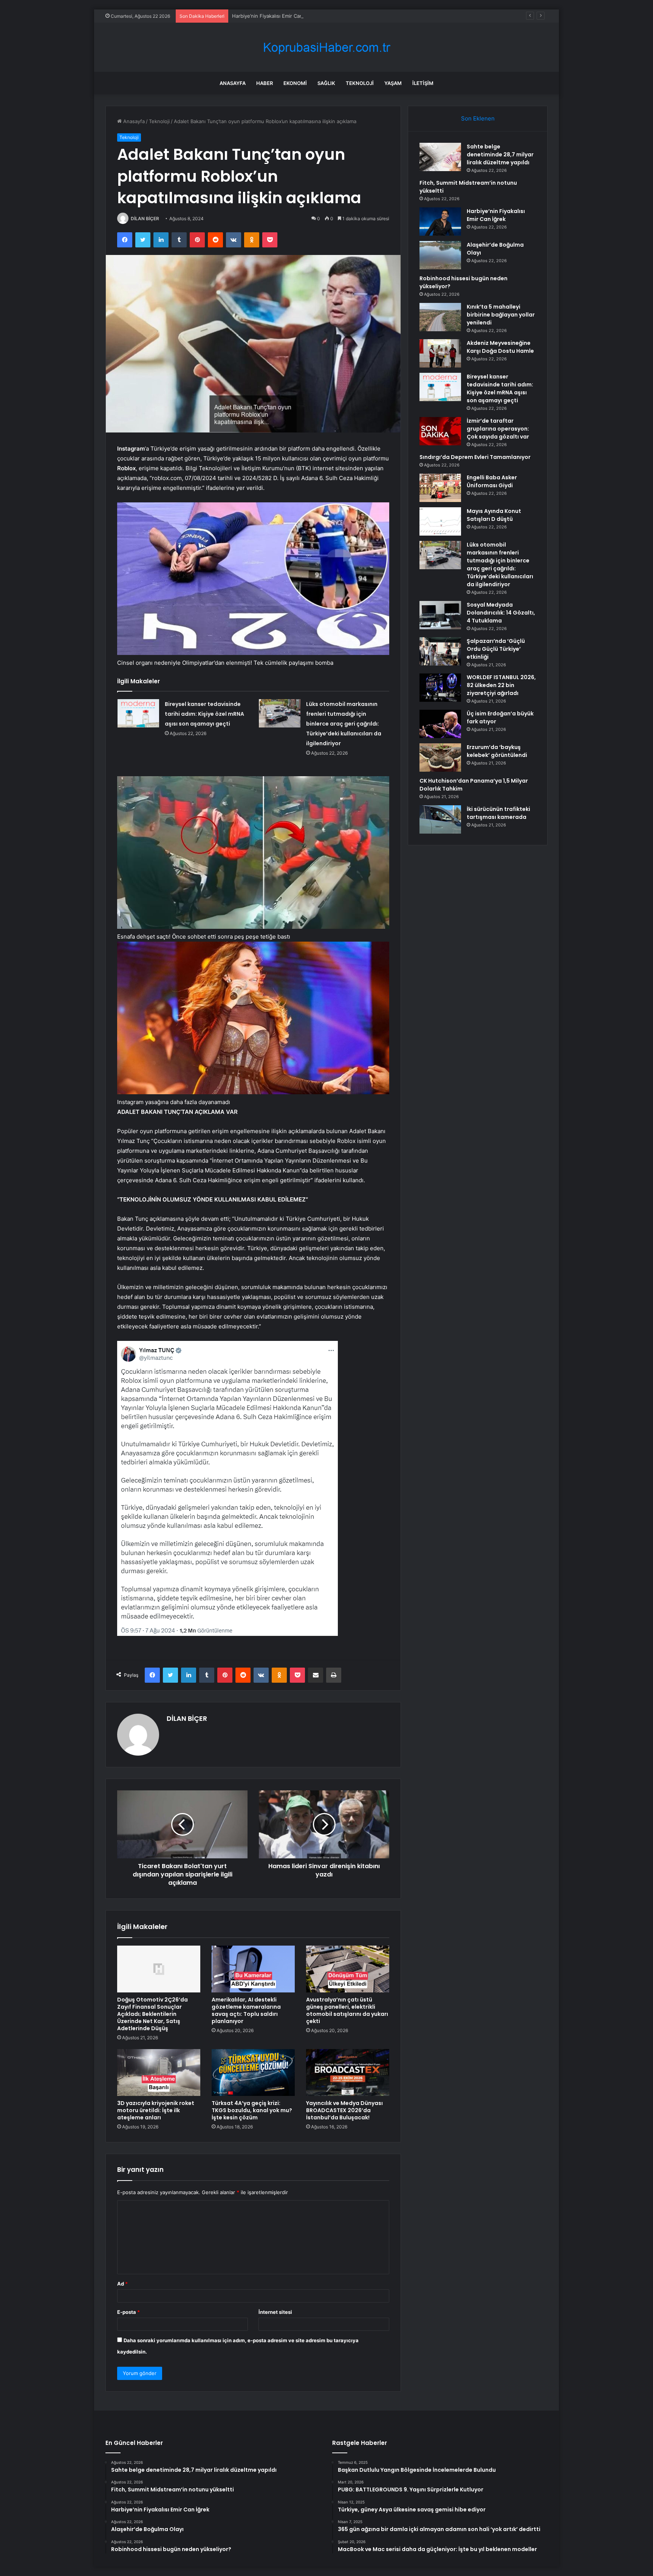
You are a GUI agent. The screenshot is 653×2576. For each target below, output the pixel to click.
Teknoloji (360, 83)
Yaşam (393, 83)
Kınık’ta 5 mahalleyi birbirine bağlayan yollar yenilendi (501, 315)
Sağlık (326, 83)
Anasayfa (233, 83)
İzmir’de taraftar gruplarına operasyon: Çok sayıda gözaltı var (498, 429)
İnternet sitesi (275, 2312)
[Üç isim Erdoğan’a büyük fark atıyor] (440, 724)
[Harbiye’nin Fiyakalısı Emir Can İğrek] (440, 222)
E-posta (128, 2312)
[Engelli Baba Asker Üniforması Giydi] (440, 488)
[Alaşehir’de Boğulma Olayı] (440, 255)
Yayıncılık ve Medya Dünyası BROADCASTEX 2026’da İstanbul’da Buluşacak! (344, 2110)
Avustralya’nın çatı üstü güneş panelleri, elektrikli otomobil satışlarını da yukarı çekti (347, 2010)
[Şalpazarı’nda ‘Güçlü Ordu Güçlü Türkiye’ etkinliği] (440, 651)
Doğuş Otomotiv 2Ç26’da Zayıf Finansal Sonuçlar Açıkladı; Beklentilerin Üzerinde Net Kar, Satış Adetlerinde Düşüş (152, 2014)
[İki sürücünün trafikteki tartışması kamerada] (440, 819)
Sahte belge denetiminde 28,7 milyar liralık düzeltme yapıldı (500, 154)
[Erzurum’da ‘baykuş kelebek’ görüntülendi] (440, 758)
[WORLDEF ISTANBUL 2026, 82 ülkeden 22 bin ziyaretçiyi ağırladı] (440, 688)
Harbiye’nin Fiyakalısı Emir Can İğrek (274, 16)
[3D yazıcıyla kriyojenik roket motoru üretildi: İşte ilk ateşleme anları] (159, 2073)
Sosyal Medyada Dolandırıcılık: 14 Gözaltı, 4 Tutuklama (501, 613)
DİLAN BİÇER (145, 219)
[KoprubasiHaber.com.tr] (326, 47)
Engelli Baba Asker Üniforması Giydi (492, 481)
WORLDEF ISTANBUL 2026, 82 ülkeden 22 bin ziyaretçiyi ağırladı (501, 685)
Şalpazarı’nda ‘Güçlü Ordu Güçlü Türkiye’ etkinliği (496, 649)
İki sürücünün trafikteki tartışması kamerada (498, 813)
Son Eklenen (478, 118)
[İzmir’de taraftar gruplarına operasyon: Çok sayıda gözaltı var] (440, 431)
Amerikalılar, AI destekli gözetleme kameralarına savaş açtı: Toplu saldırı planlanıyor (246, 2010)
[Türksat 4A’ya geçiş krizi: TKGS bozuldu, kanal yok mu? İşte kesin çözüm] (253, 2073)
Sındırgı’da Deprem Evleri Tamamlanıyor (475, 457)
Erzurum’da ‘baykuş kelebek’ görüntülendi (497, 751)
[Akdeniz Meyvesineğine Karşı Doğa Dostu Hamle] (440, 353)
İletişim (423, 83)
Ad (122, 2284)
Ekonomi (295, 83)
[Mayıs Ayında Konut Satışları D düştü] (440, 521)
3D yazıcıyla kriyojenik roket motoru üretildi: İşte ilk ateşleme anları (156, 2110)
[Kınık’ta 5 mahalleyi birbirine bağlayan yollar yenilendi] (440, 317)
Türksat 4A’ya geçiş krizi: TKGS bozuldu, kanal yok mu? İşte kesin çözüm (252, 2110)
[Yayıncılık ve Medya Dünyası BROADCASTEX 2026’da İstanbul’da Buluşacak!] (348, 2073)
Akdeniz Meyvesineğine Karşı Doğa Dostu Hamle (500, 347)
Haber (265, 83)
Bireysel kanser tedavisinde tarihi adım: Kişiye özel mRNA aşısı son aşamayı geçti (204, 714)
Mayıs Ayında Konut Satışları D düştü (494, 515)
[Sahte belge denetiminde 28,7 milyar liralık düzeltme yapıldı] (440, 157)
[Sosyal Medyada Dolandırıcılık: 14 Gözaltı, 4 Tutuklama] (440, 615)
